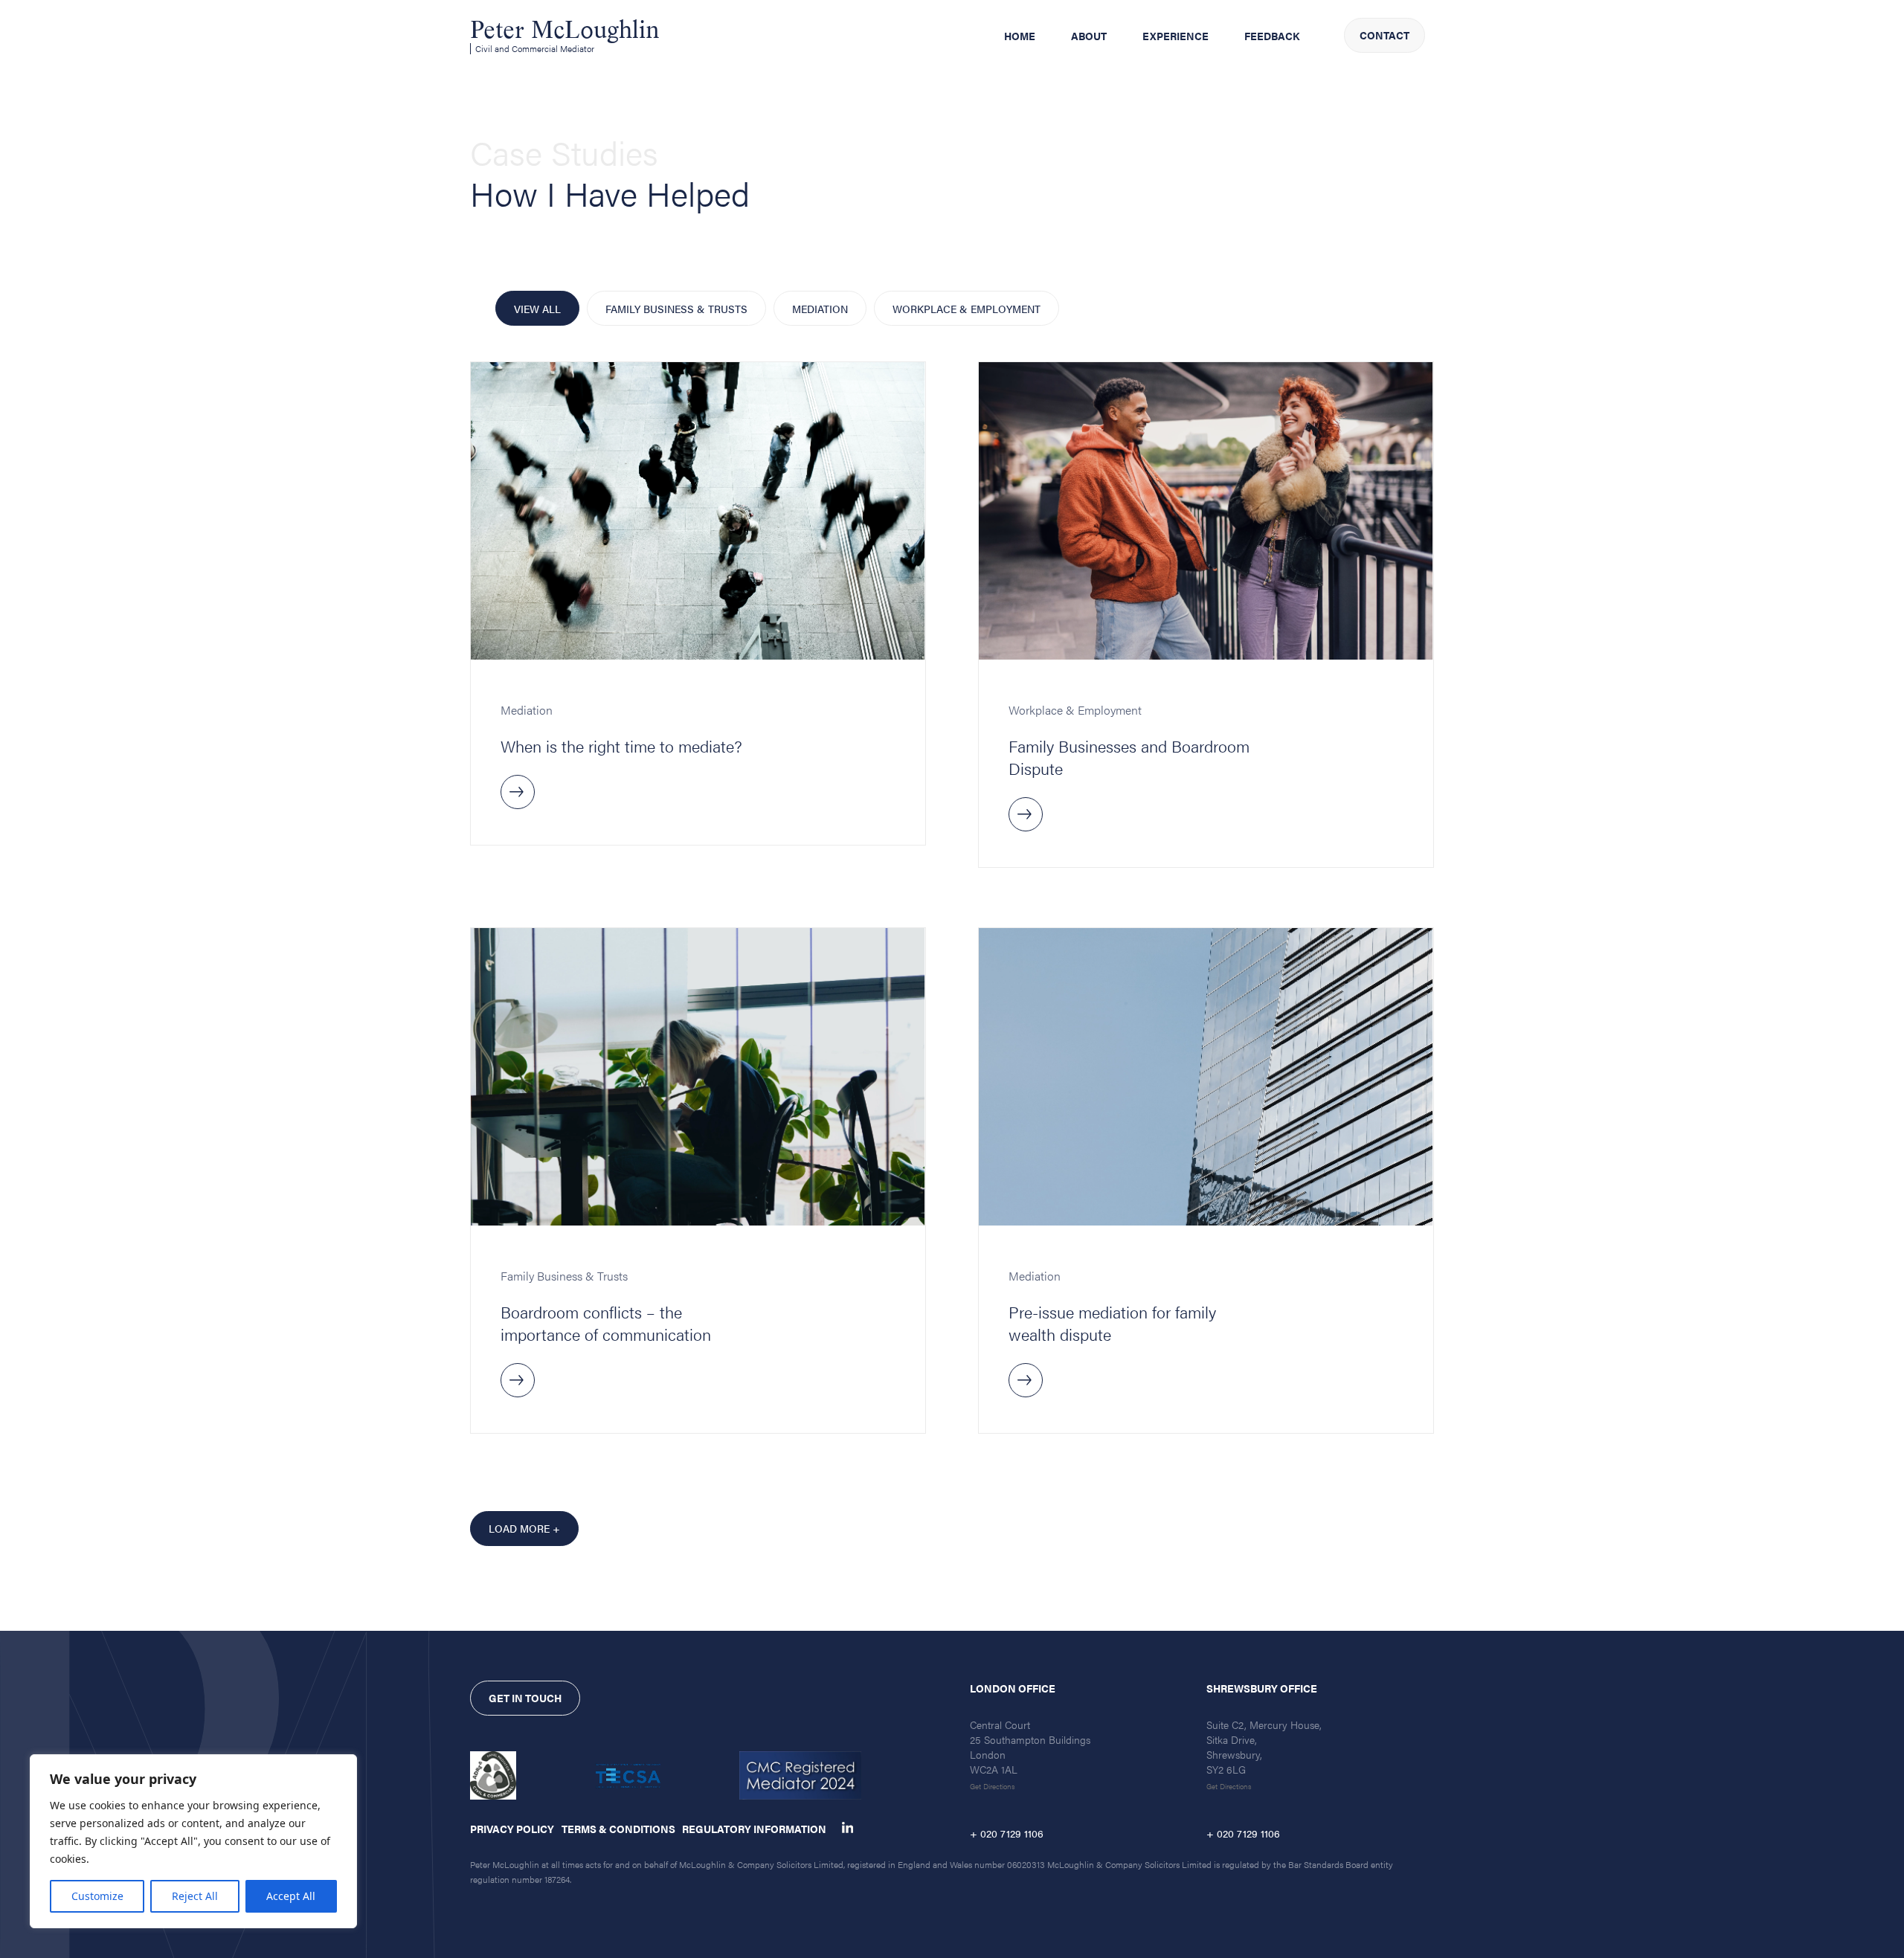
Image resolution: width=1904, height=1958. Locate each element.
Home (1020, 36)
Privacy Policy (512, 1829)
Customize (97, 1896)
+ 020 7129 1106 (1007, 1833)
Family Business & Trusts (676, 309)
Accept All (291, 1896)
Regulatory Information (754, 1829)
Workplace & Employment (967, 309)
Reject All (195, 1896)
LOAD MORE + (524, 1528)
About (1089, 36)
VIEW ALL (537, 309)
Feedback (1272, 36)
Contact (1384, 35)
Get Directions (993, 1786)
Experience (1175, 36)
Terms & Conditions (618, 1829)
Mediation (820, 309)
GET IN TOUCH (525, 1698)
